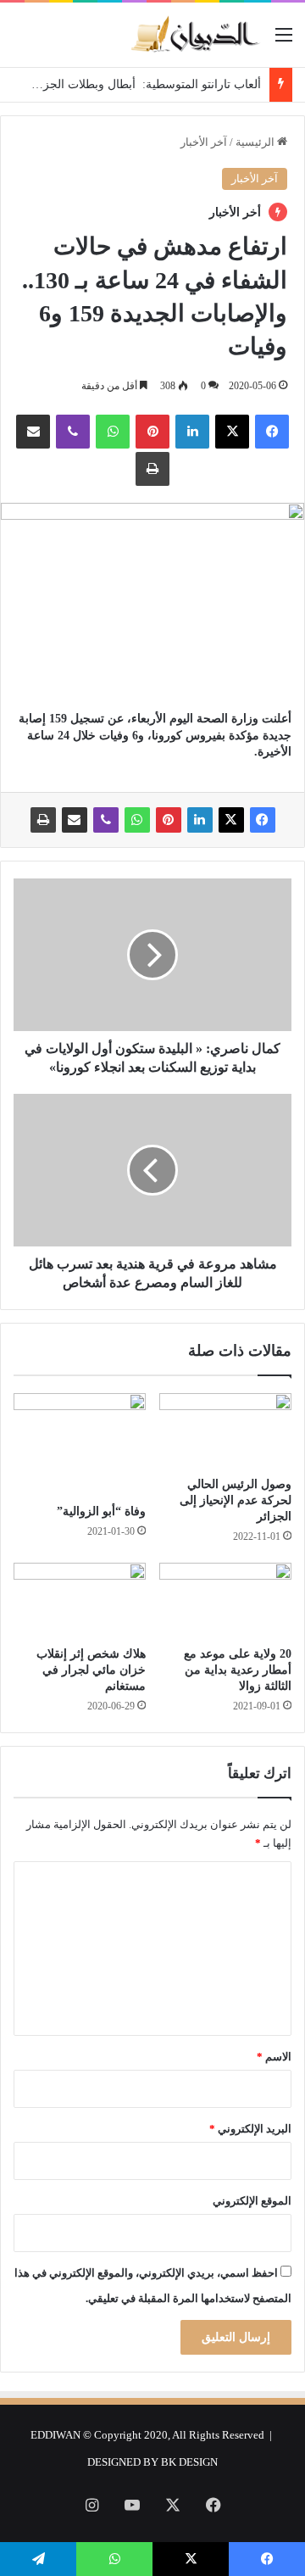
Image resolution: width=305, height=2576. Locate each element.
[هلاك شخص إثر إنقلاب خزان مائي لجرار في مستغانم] (80, 1600)
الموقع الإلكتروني (252, 2201)
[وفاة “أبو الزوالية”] (80, 1444)
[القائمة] (284, 41)
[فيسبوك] (272, 432)
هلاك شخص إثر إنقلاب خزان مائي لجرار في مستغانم (91, 1670)
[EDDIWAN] (195, 35)
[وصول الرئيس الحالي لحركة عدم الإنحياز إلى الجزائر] (225, 1430)
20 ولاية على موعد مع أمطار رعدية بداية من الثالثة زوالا (238, 1670)
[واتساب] (113, 432)
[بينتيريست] (152, 432)
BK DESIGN (189, 2462)
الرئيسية (256, 142)
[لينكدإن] (192, 432)
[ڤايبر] (73, 432)
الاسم (274, 2057)
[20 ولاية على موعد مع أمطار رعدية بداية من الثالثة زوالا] (225, 1600)
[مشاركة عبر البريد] (33, 432)
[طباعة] (152, 469)
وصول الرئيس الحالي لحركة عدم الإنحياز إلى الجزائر (236, 1500)
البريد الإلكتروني (250, 2129)
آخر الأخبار (204, 142)
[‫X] (232, 432)
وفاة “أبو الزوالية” (101, 1511)
